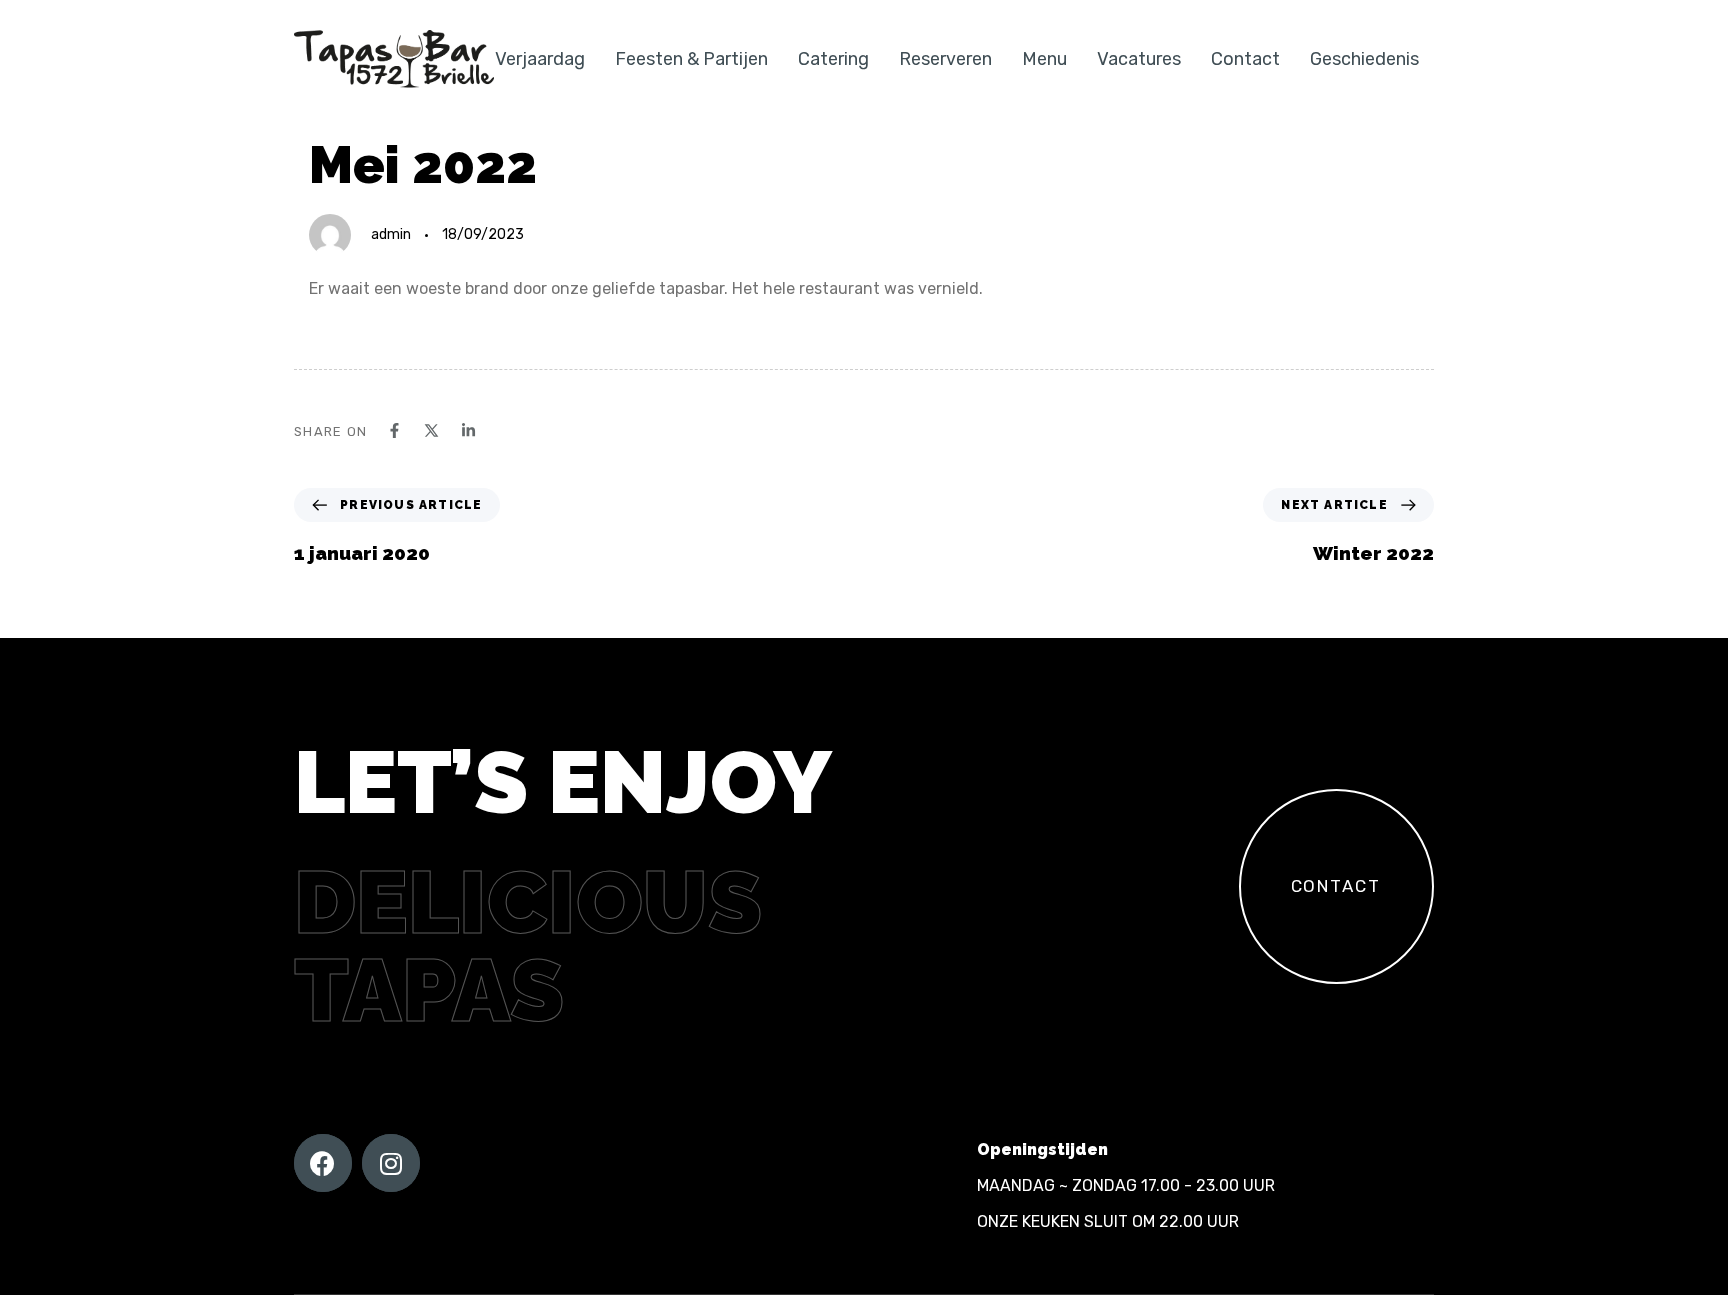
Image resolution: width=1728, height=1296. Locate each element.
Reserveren (945, 59)
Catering (833, 59)
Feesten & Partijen (691, 59)
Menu (1044, 59)
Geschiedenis (1364, 59)
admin (391, 234)
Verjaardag (540, 59)
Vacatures (1139, 59)
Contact (1245, 59)
